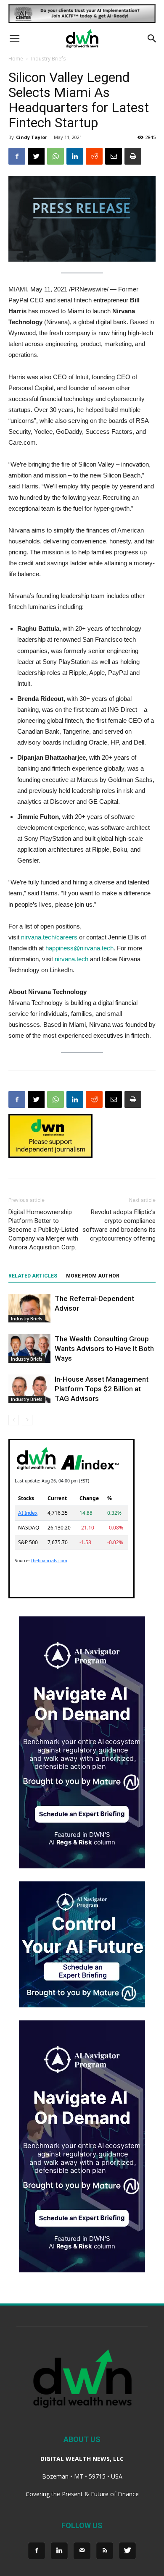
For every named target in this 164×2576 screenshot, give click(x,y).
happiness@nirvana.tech (79, 948)
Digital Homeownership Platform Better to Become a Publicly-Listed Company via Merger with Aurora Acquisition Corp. (43, 1230)
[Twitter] (127, 2551)
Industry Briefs (48, 59)
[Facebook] (37, 2551)
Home (16, 59)
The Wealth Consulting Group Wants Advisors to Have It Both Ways (104, 1348)
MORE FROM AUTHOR (93, 1276)
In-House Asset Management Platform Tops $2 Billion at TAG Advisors (102, 1389)
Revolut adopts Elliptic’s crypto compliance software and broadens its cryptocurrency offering (119, 1225)
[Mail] (82, 2551)
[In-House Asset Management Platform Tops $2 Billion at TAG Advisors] (29, 1389)
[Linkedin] (59, 2551)
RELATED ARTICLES (33, 1276)
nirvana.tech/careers (49, 937)
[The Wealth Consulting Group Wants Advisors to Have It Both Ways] (29, 1349)
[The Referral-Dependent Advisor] (29, 1308)
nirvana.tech (71, 959)
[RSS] (105, 2551)
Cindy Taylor (32, 137)
